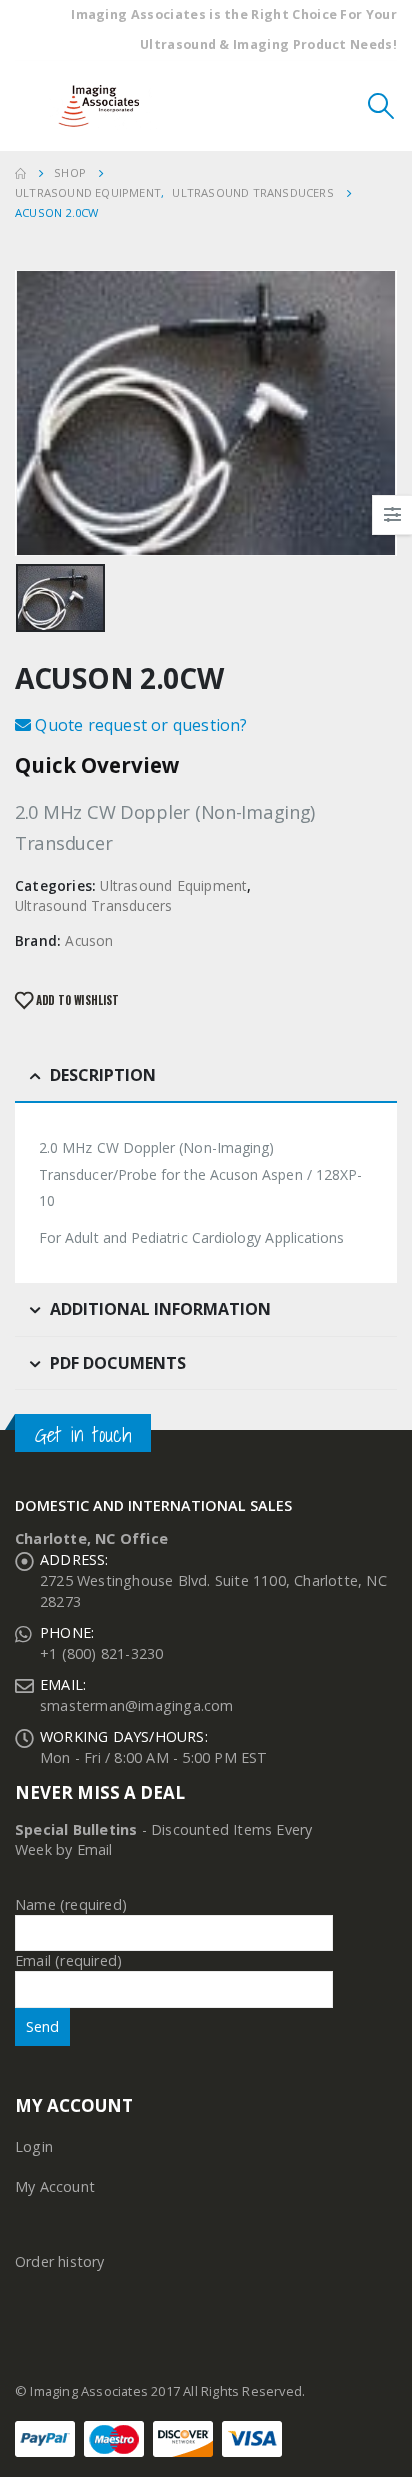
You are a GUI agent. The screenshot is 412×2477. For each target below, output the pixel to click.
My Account (55, 2186)
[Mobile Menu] (30, 106)
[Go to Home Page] (20, 173)
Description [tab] (103, 1075)
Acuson (89, 940)
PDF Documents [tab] (118, 1363)
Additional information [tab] (160, 1309)
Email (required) (68, 1960)
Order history (60, 2261)
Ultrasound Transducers (93, 905)
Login (34, 2146)
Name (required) (71, 1904)
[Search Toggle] (381, 106)
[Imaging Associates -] (104, 106)
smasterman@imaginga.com (137, 1705)
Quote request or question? (139, 725)
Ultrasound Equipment (173, 885)
